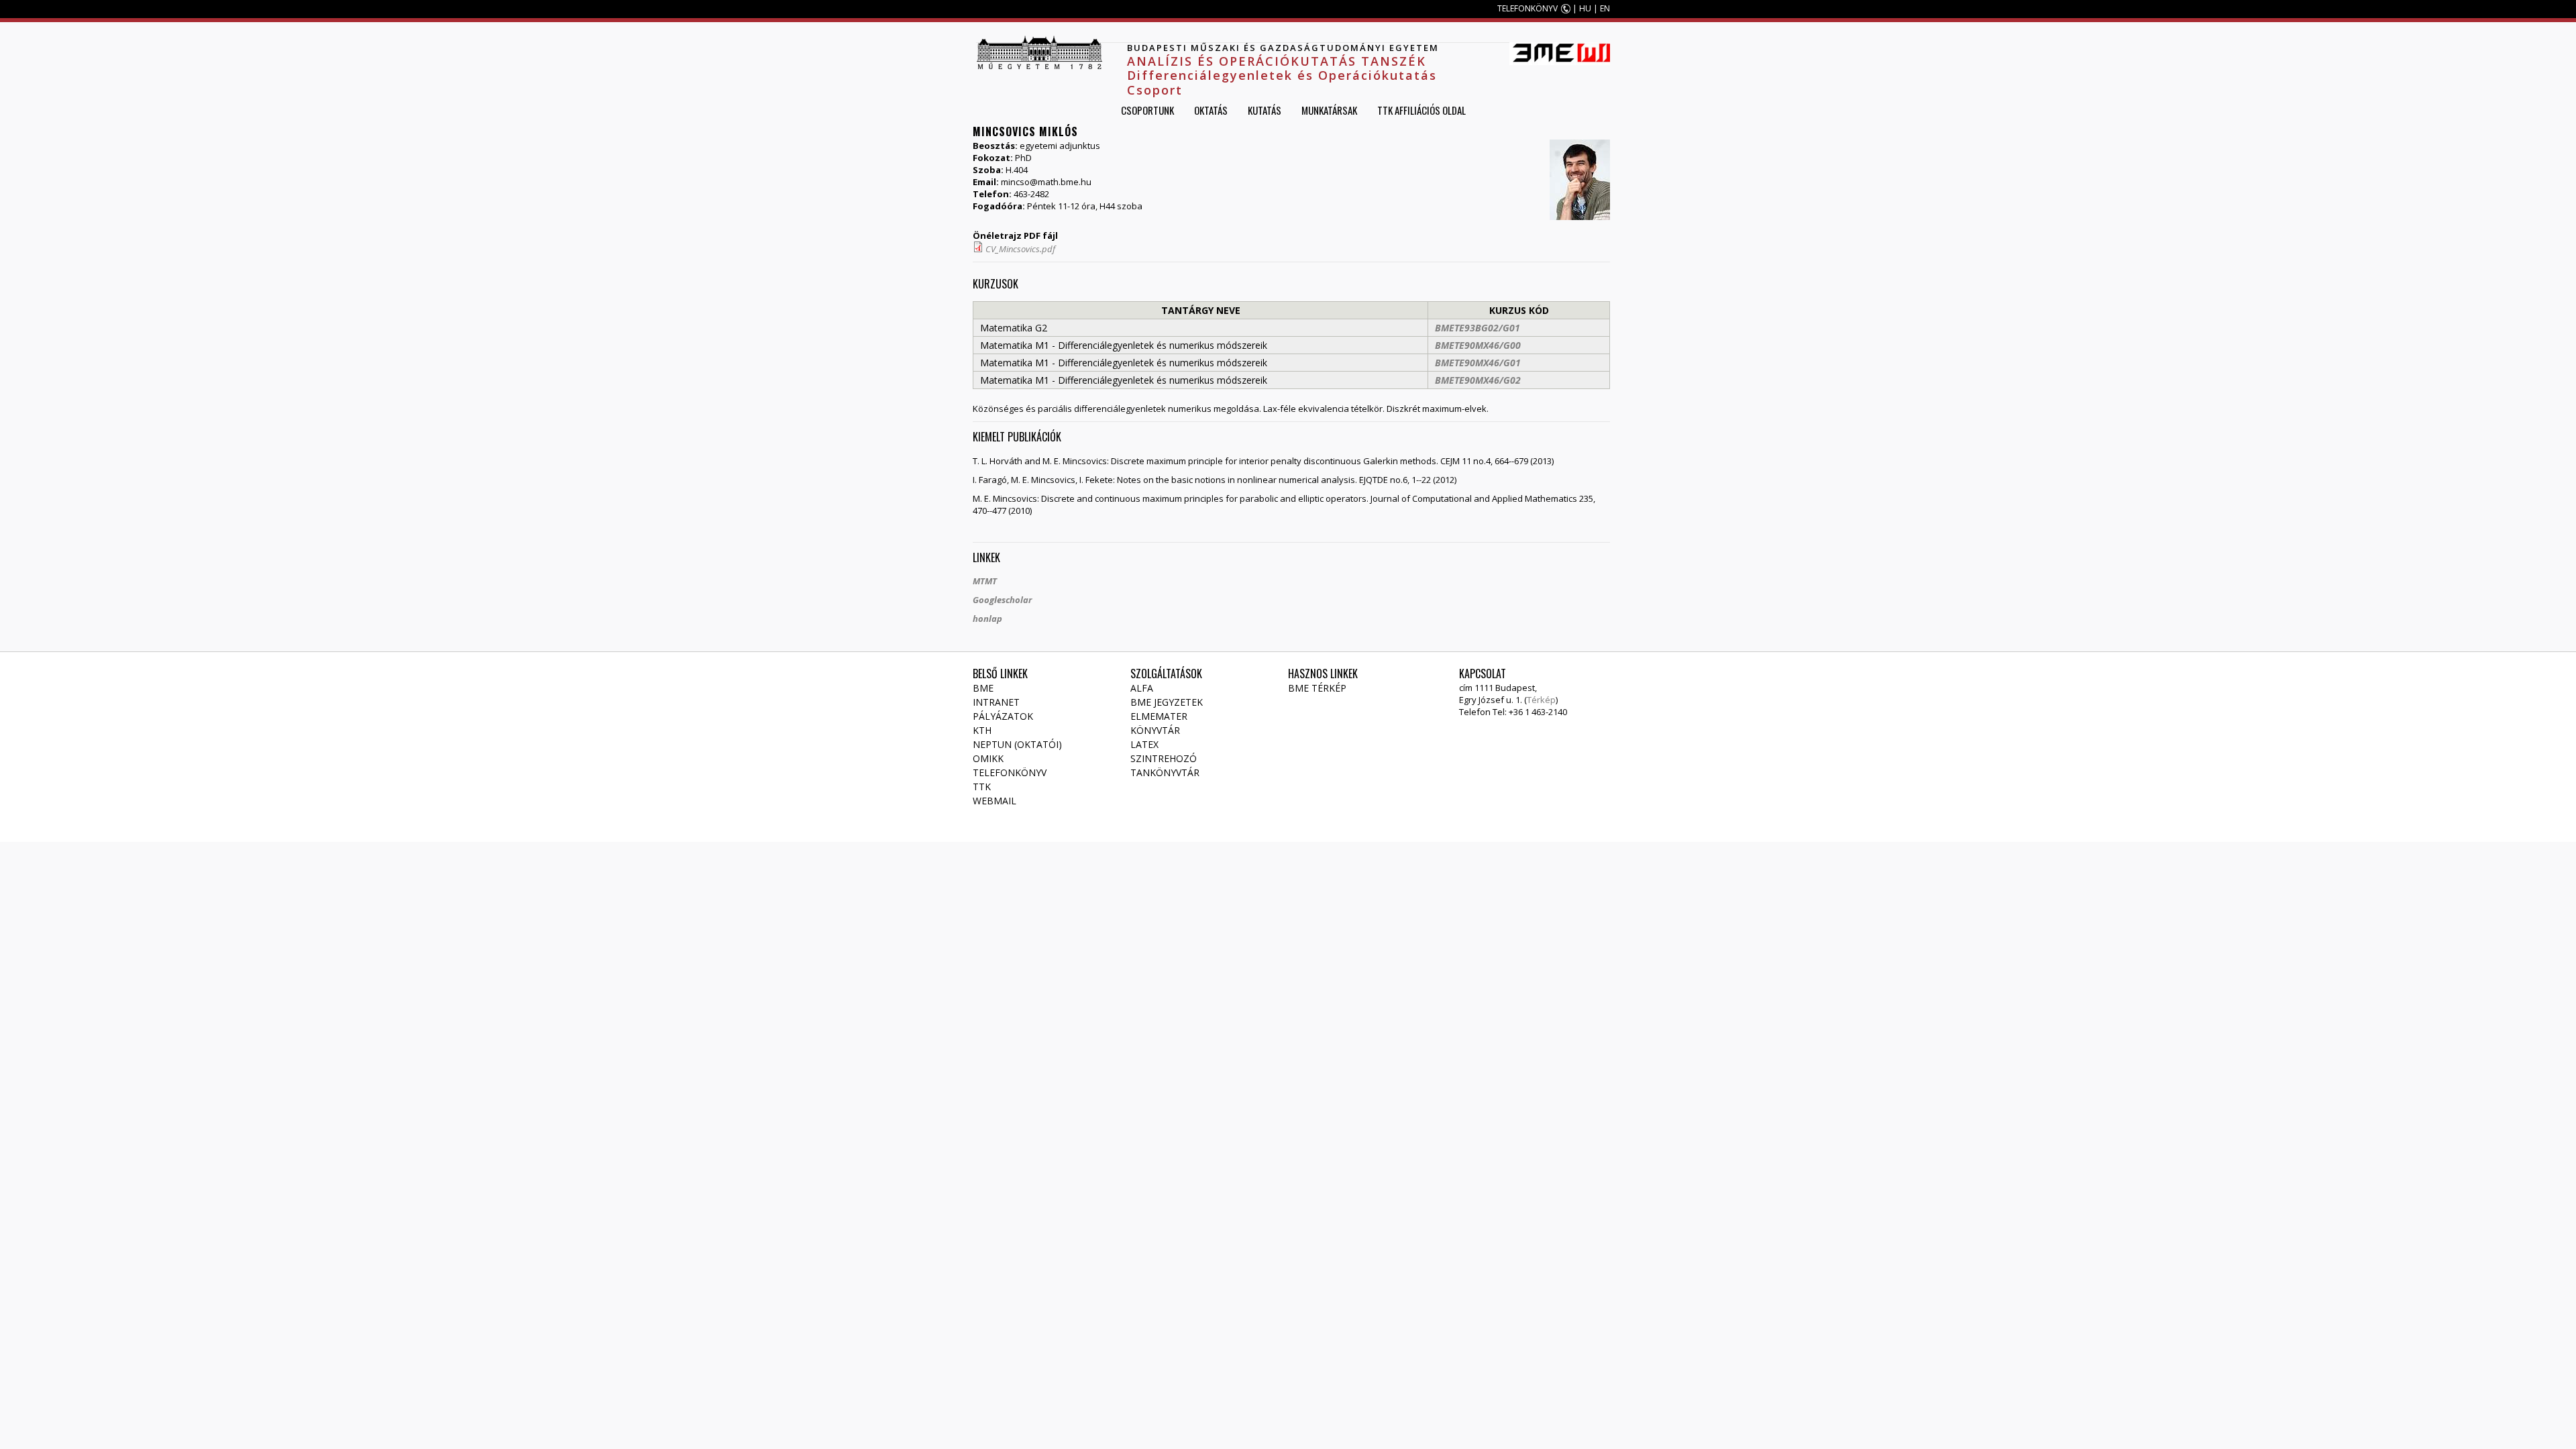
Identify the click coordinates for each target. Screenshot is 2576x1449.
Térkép (1541, 700)
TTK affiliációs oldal (1421, 110)
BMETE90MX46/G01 (1478, 363)
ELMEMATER (1159, 716)
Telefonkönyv (1010, 772)
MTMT (985, 581)
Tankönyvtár (1165, 772)
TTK (982, 787)
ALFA (1142, 688)
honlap (987, 619)
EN (1605, 8)
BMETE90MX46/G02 (1478, 380)
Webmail (995, 801)
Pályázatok (1003, 716)
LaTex (1144, 744)
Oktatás (1211, 110)
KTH (982, 730)
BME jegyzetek (1167, 702)
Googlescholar (1002, 600)
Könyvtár (1155, 730)
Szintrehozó (1164, 758)
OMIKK (988, 758)
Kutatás (1265, 110)
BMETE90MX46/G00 (1478, 345)
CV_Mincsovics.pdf (1020, 249)
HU (1585, 8)
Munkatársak (1329, 110)
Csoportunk (1147, 110)
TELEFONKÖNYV (1527, 8)
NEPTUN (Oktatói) (1017, 744)
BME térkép (1317, 688)
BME (983, 688)
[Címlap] (1039, 52)
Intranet (996, 702)
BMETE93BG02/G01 (1478, 328)
